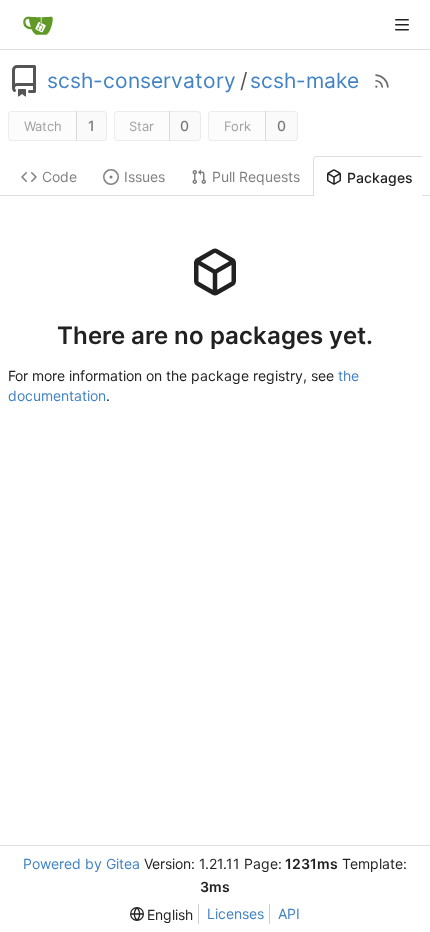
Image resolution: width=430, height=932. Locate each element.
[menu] (162, 914)
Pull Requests (256, 176)
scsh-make (304, 81)
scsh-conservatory (141, 81)
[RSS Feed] (382, 81)
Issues (144, 176)
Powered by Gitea (81, 863)
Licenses (235, 913)
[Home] (38, 25)
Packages (380, 177)
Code (59, 176)
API (289, 913)
